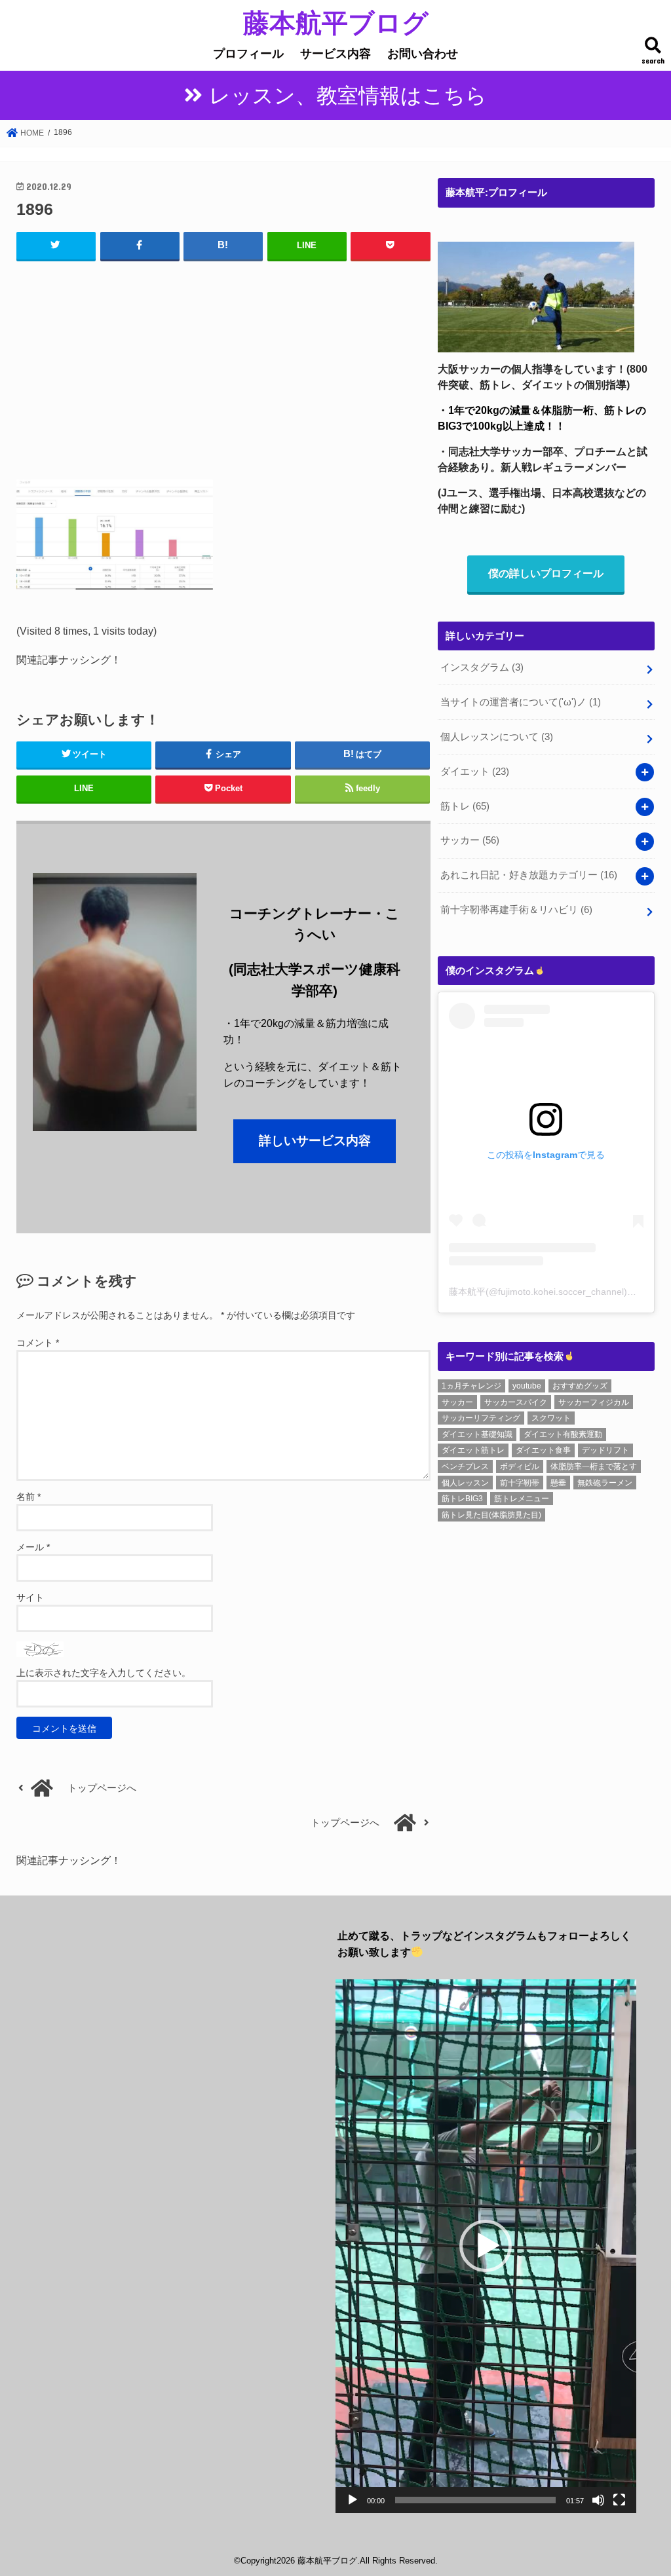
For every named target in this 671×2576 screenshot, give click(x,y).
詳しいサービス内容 (315, 1141)
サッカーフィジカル (594, 1402)
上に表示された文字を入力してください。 (104, 1673)
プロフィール (248, 54)
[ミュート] (598, 2500)
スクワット (551, 1418)
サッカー (470, 840)
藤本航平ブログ (336, 22)
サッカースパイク (516, 1402)
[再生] (353, 2500)
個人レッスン (465, 1483)
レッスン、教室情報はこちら (348, 96)
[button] (486, 2246)
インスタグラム (482, 667)
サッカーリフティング (481, 1418)
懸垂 (558, 1483)
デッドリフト (605, 1450)
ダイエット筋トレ (473, 1450)
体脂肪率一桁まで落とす (594, 1466)
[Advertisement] (223, 367)
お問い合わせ (423, 54)
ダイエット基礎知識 (477, 1434)
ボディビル (520, 1466)
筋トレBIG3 (462, 1499)
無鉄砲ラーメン (605, 1483)
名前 (29, 1497)
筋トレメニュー (522, 1499)
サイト (30, 1597)
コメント (38, 1343)
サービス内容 (335, 54)
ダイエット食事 (543, 1450)
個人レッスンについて (497, 737)
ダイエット (475, 772)
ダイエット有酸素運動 (563, 1434)
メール (33, 1547)
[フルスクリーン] (619, 2500)
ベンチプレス (465, 1466)
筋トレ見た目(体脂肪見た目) (491, 1515)
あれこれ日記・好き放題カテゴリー (529, 875)
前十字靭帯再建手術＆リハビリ (516, 910)
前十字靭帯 (520, 1483)
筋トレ (465, 806)
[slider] (475, 2500)
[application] (486, 2246)
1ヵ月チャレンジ (471, 1386)
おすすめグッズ (580, 1386)
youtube (527, 1386)
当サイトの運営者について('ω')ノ (521, 702)
